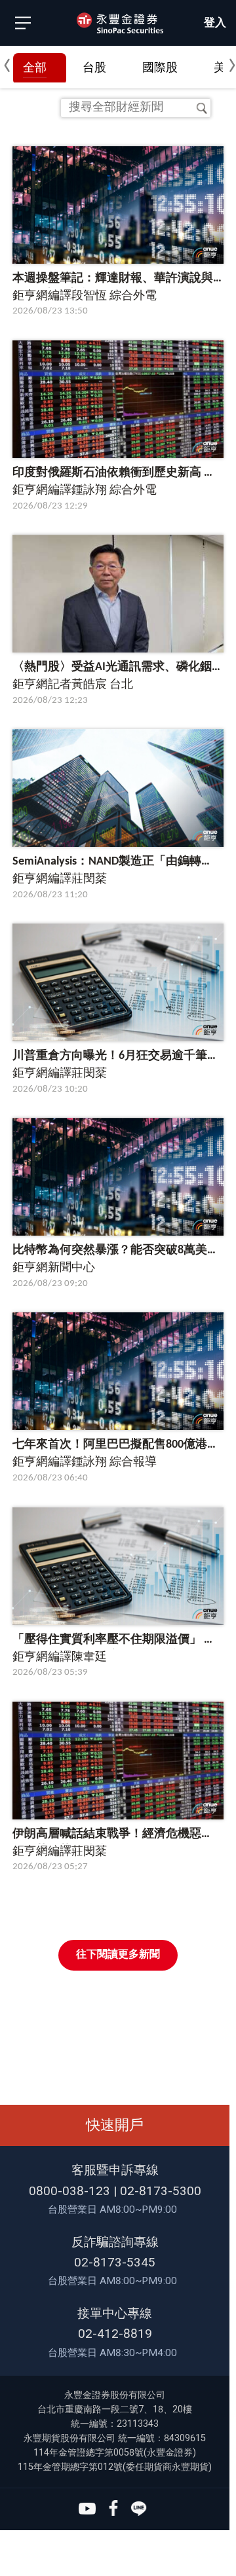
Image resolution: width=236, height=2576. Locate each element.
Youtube (87, 2509)
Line (139, 2509)
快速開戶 (115, 2125)
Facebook (113, 2509)
